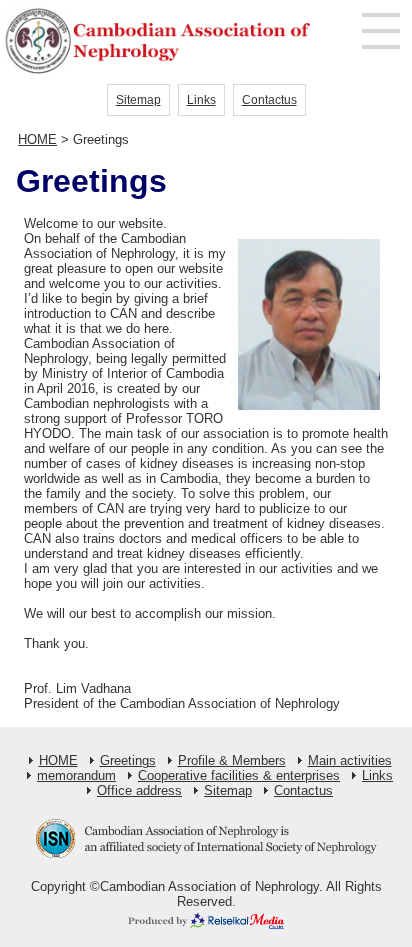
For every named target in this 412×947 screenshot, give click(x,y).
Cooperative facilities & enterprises (239, 775)
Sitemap (138, 100)
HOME (37, 139)
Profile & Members (232, 760)
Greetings (128, 760)
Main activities (350, 760)
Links (201, 100)
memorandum (76, 775)
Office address (139, 790)
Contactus (269, 100)
